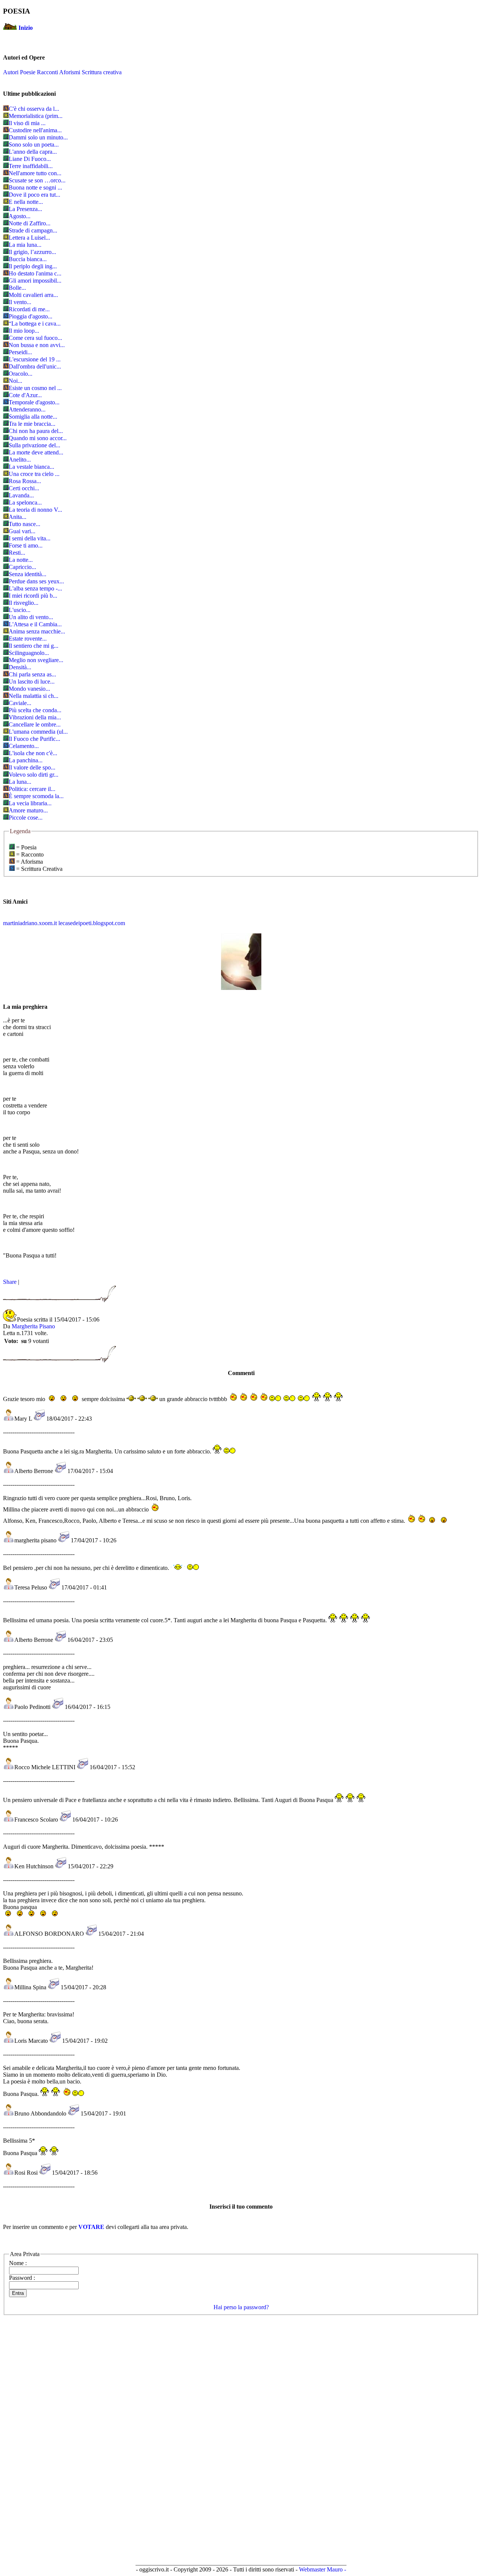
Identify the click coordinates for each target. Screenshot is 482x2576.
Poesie (28, 72)
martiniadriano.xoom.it (30, 923)
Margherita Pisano (33, 1326)
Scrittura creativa (102, 72)
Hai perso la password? (241, 2307)
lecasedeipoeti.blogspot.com (92, 923)
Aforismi (70, 72)
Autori (11, 72)
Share (10, 1282)
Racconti (47, 72)
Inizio (26, 28)
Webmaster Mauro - (323, 2569)
